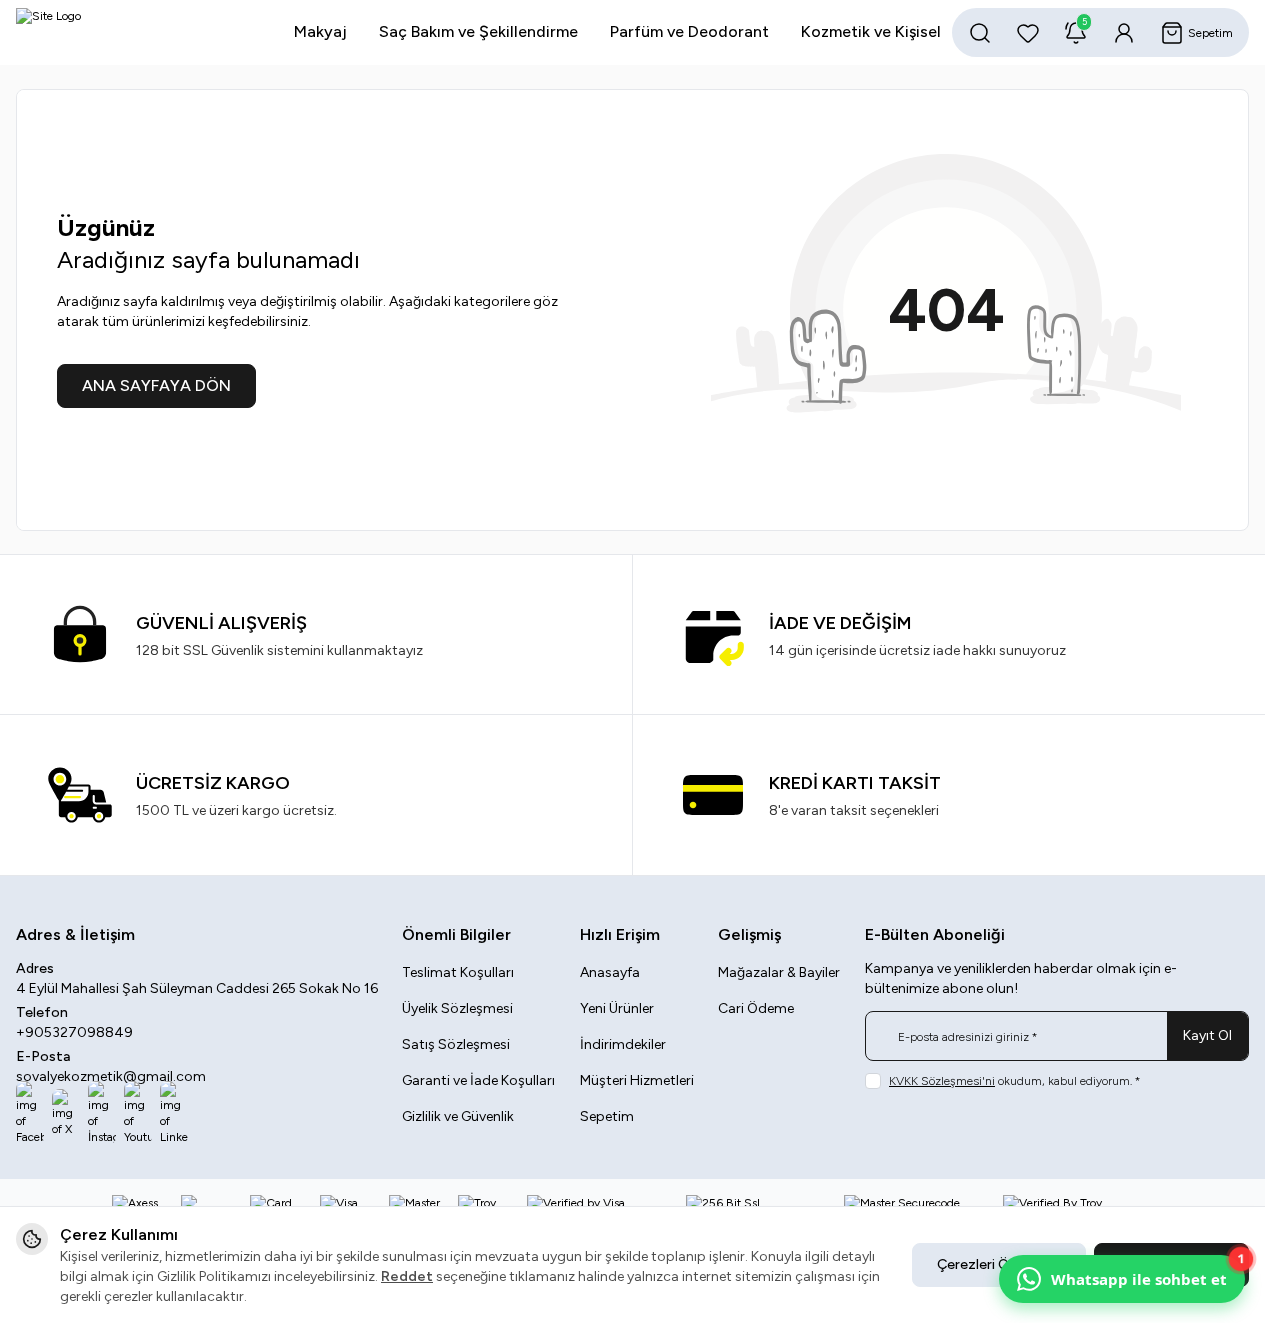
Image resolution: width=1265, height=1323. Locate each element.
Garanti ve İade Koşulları (478, 1080)
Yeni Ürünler (617, 1008)
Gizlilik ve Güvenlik (458, 1116)
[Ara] (980, 33)
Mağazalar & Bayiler (779, 972)
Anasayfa (610, 972)
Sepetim (607, 1116)
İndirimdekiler (623, 1044)
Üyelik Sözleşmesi (457, 1008)
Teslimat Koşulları (458, 972)
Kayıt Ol (1207, 1035)
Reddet (407, 1276)
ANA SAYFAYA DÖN (156, 385)
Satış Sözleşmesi (456, 1044)
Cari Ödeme (756, 1008)
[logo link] (136, 32)
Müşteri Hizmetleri (637, 1080)
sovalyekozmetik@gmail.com (111, 1076)
